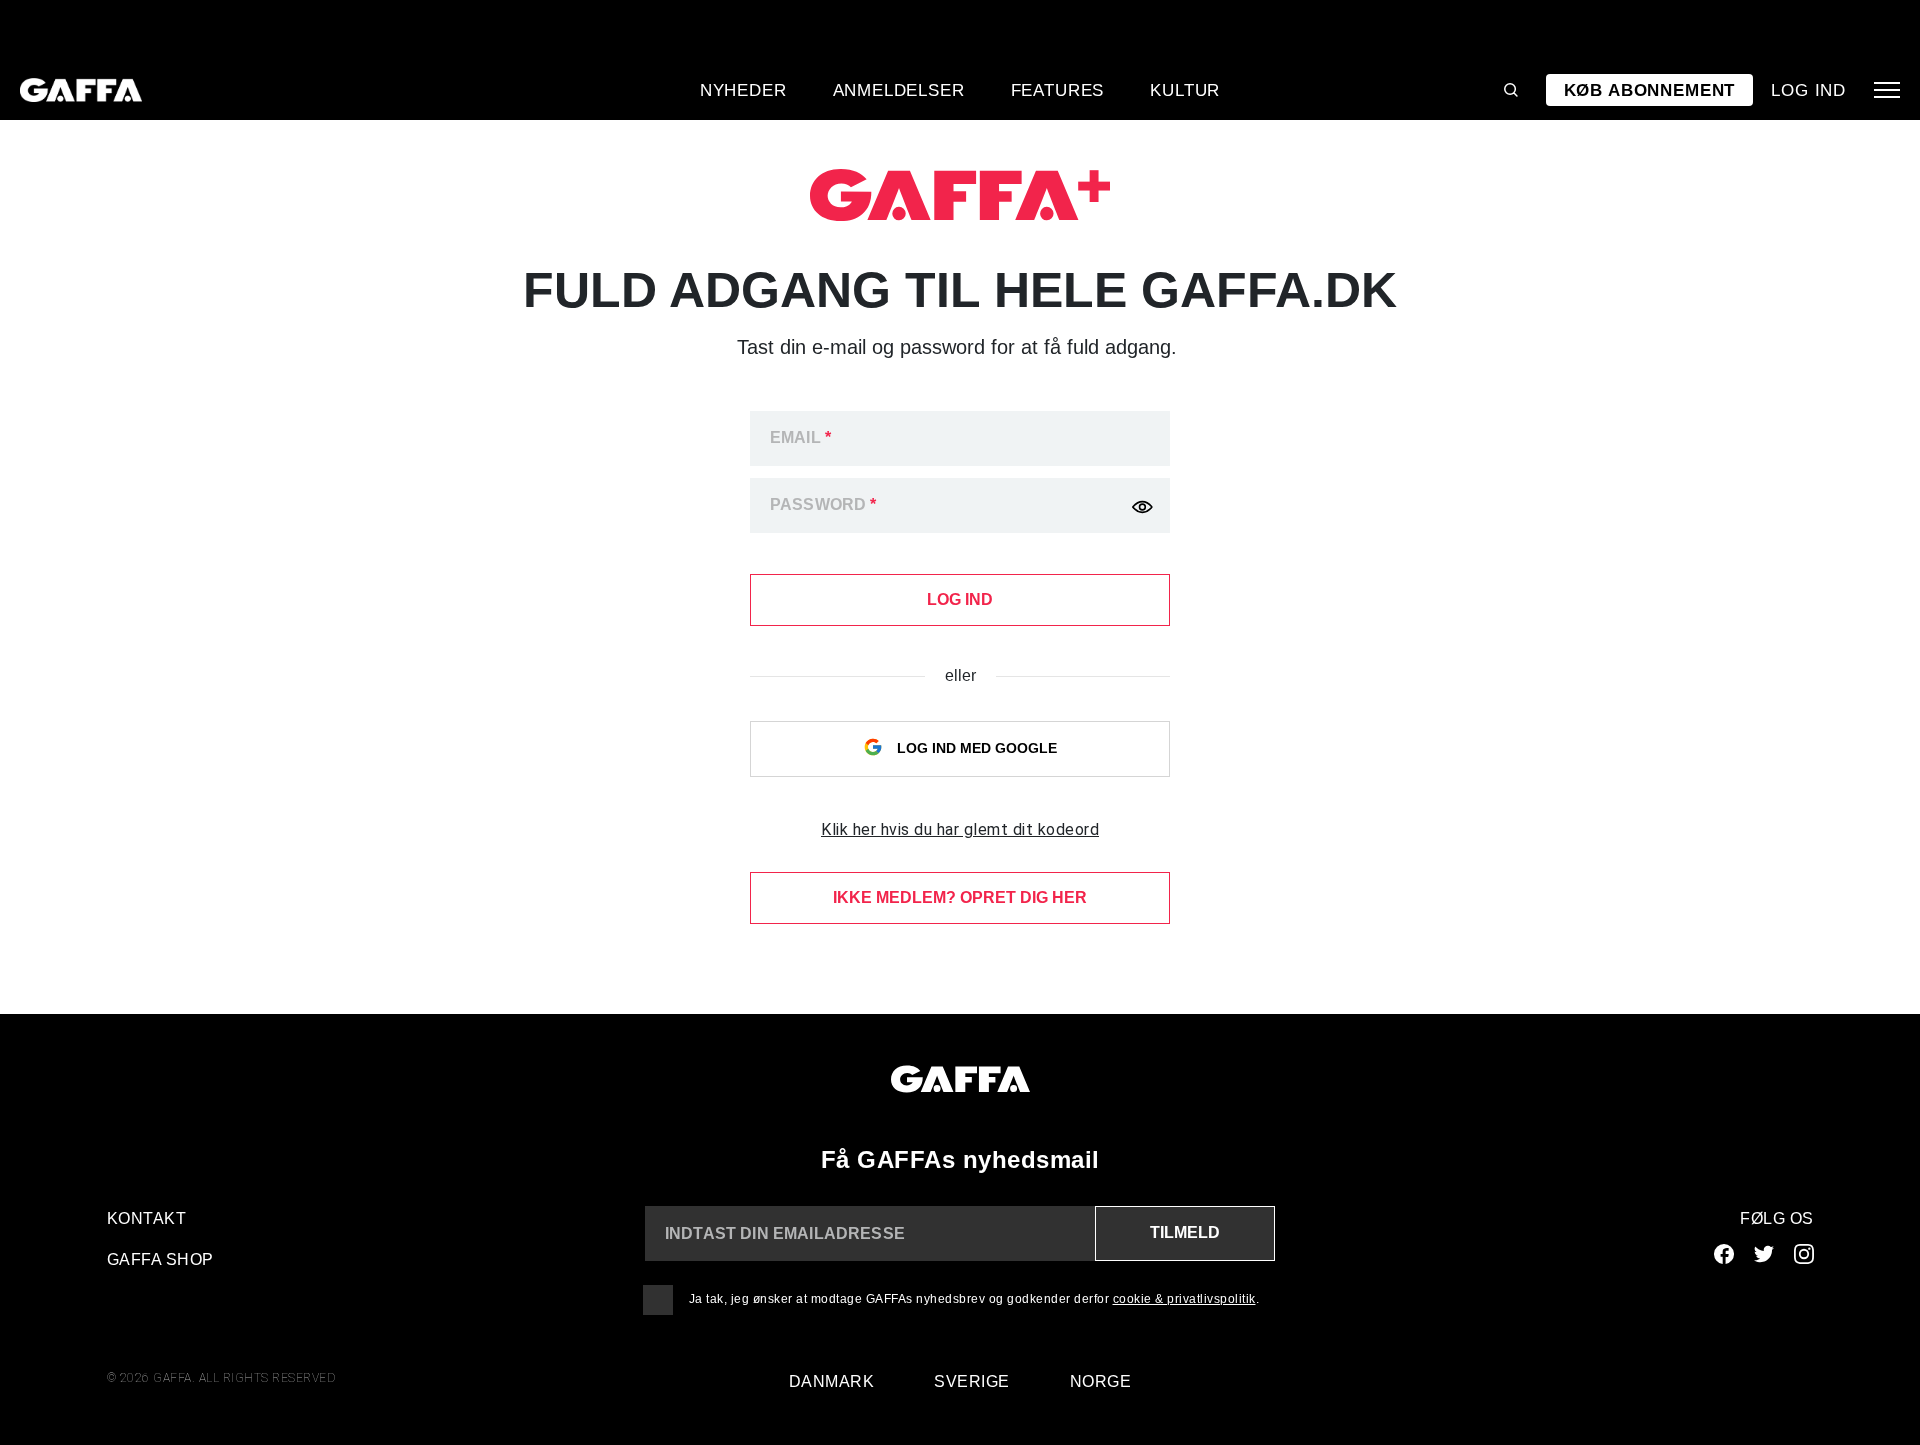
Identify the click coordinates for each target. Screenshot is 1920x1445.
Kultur (1185, 90)
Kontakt (147, 1218)
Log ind (1808, 90)
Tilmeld (1185, 1232)
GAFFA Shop (160, 1259)
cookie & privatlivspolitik (1184, 1299)
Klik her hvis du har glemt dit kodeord (960, 829)
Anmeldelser (899, 90)
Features (1058, 90)
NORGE (1101, 1381)
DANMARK (832, 1381)
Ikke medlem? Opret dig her (960, 897)
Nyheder (743, 90)
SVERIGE (972, 1381)
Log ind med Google (975, 748)
